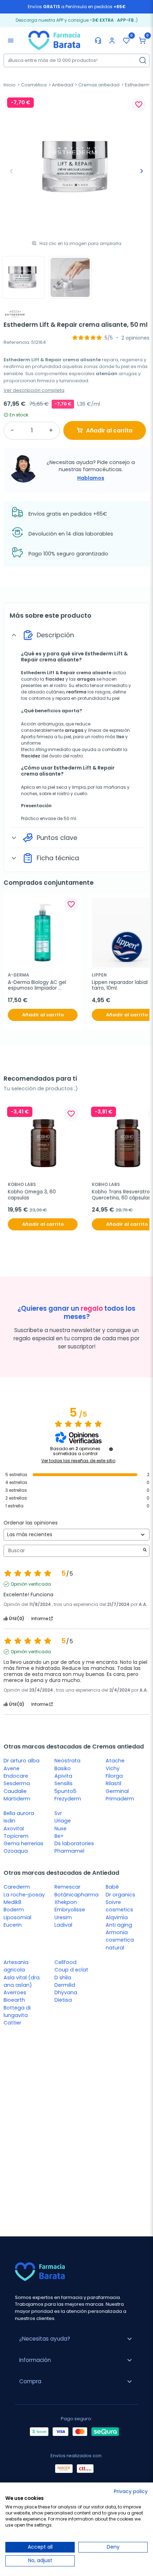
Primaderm (120, 1799)
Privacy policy (131, 2492)
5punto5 (65, 1791)
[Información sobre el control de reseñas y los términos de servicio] (111, 1449)
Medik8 (12, 1902)
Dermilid (65, 1985)
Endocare (16, 1776)
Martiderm (17, 1799)
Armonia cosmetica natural (120, 1940)
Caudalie (15, 1791)
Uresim (63, 1917)
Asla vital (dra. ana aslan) (22, 1981)
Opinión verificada (31, 1584)
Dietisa (63, 2000)
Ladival (63, 1925)
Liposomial (17, 1917)
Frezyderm (68, 1799)
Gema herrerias (23, 1843)
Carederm (17, 1887)
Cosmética (34, 85)
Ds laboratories (74, 1843)
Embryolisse (70, 1910)
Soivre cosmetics (119, 1906)
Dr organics (120, 1895)
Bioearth (14, 2000)
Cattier (12, 2023)
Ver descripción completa (34, 390)
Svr (58, 1813)
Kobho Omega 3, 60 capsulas (33, 1195)
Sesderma (17, 1783)
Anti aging (119, 1925)
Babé (112, 1887)
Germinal (117, 1791)
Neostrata (67, 1761)
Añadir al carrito (109, 430)
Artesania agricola (16, 1966)
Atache (115, 1761)
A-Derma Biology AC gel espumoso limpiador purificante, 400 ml (38, 986)
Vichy (113, 1768)
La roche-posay (24, 1895)
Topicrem (16, 1836)
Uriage (63, 1821)
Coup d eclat (71, 1970)
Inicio (10, 85)
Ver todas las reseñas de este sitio (78, 1461)
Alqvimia (117, 1917)
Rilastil (114, 1783)
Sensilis (64, 1783)
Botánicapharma (76, 1895)
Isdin (9, 1821)
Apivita (63, 1776)
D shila (63, 1978)
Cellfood (65, 1962)
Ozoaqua (16, 1851)
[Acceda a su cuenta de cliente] (112, 41)
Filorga (114, 1776)
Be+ (59, 1836)
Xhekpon (66, 1902)
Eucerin (13, 1925)
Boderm (14, 1910)
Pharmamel (69, 1851)
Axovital (14, 1829)
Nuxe (60, 1829)
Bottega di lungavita (17, 2011)
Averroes (15, 1992)
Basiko (63, 1768)
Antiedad (63, 85)
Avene (12, 1768)
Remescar (67, 1887)
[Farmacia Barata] (54, 40)
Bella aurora (19, 1813)
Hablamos (91, 478)
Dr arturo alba (22, 1761)
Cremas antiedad (99, 85)
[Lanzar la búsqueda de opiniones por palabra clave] (145, 1551)
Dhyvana (66, 1992)
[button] (142, 41)
